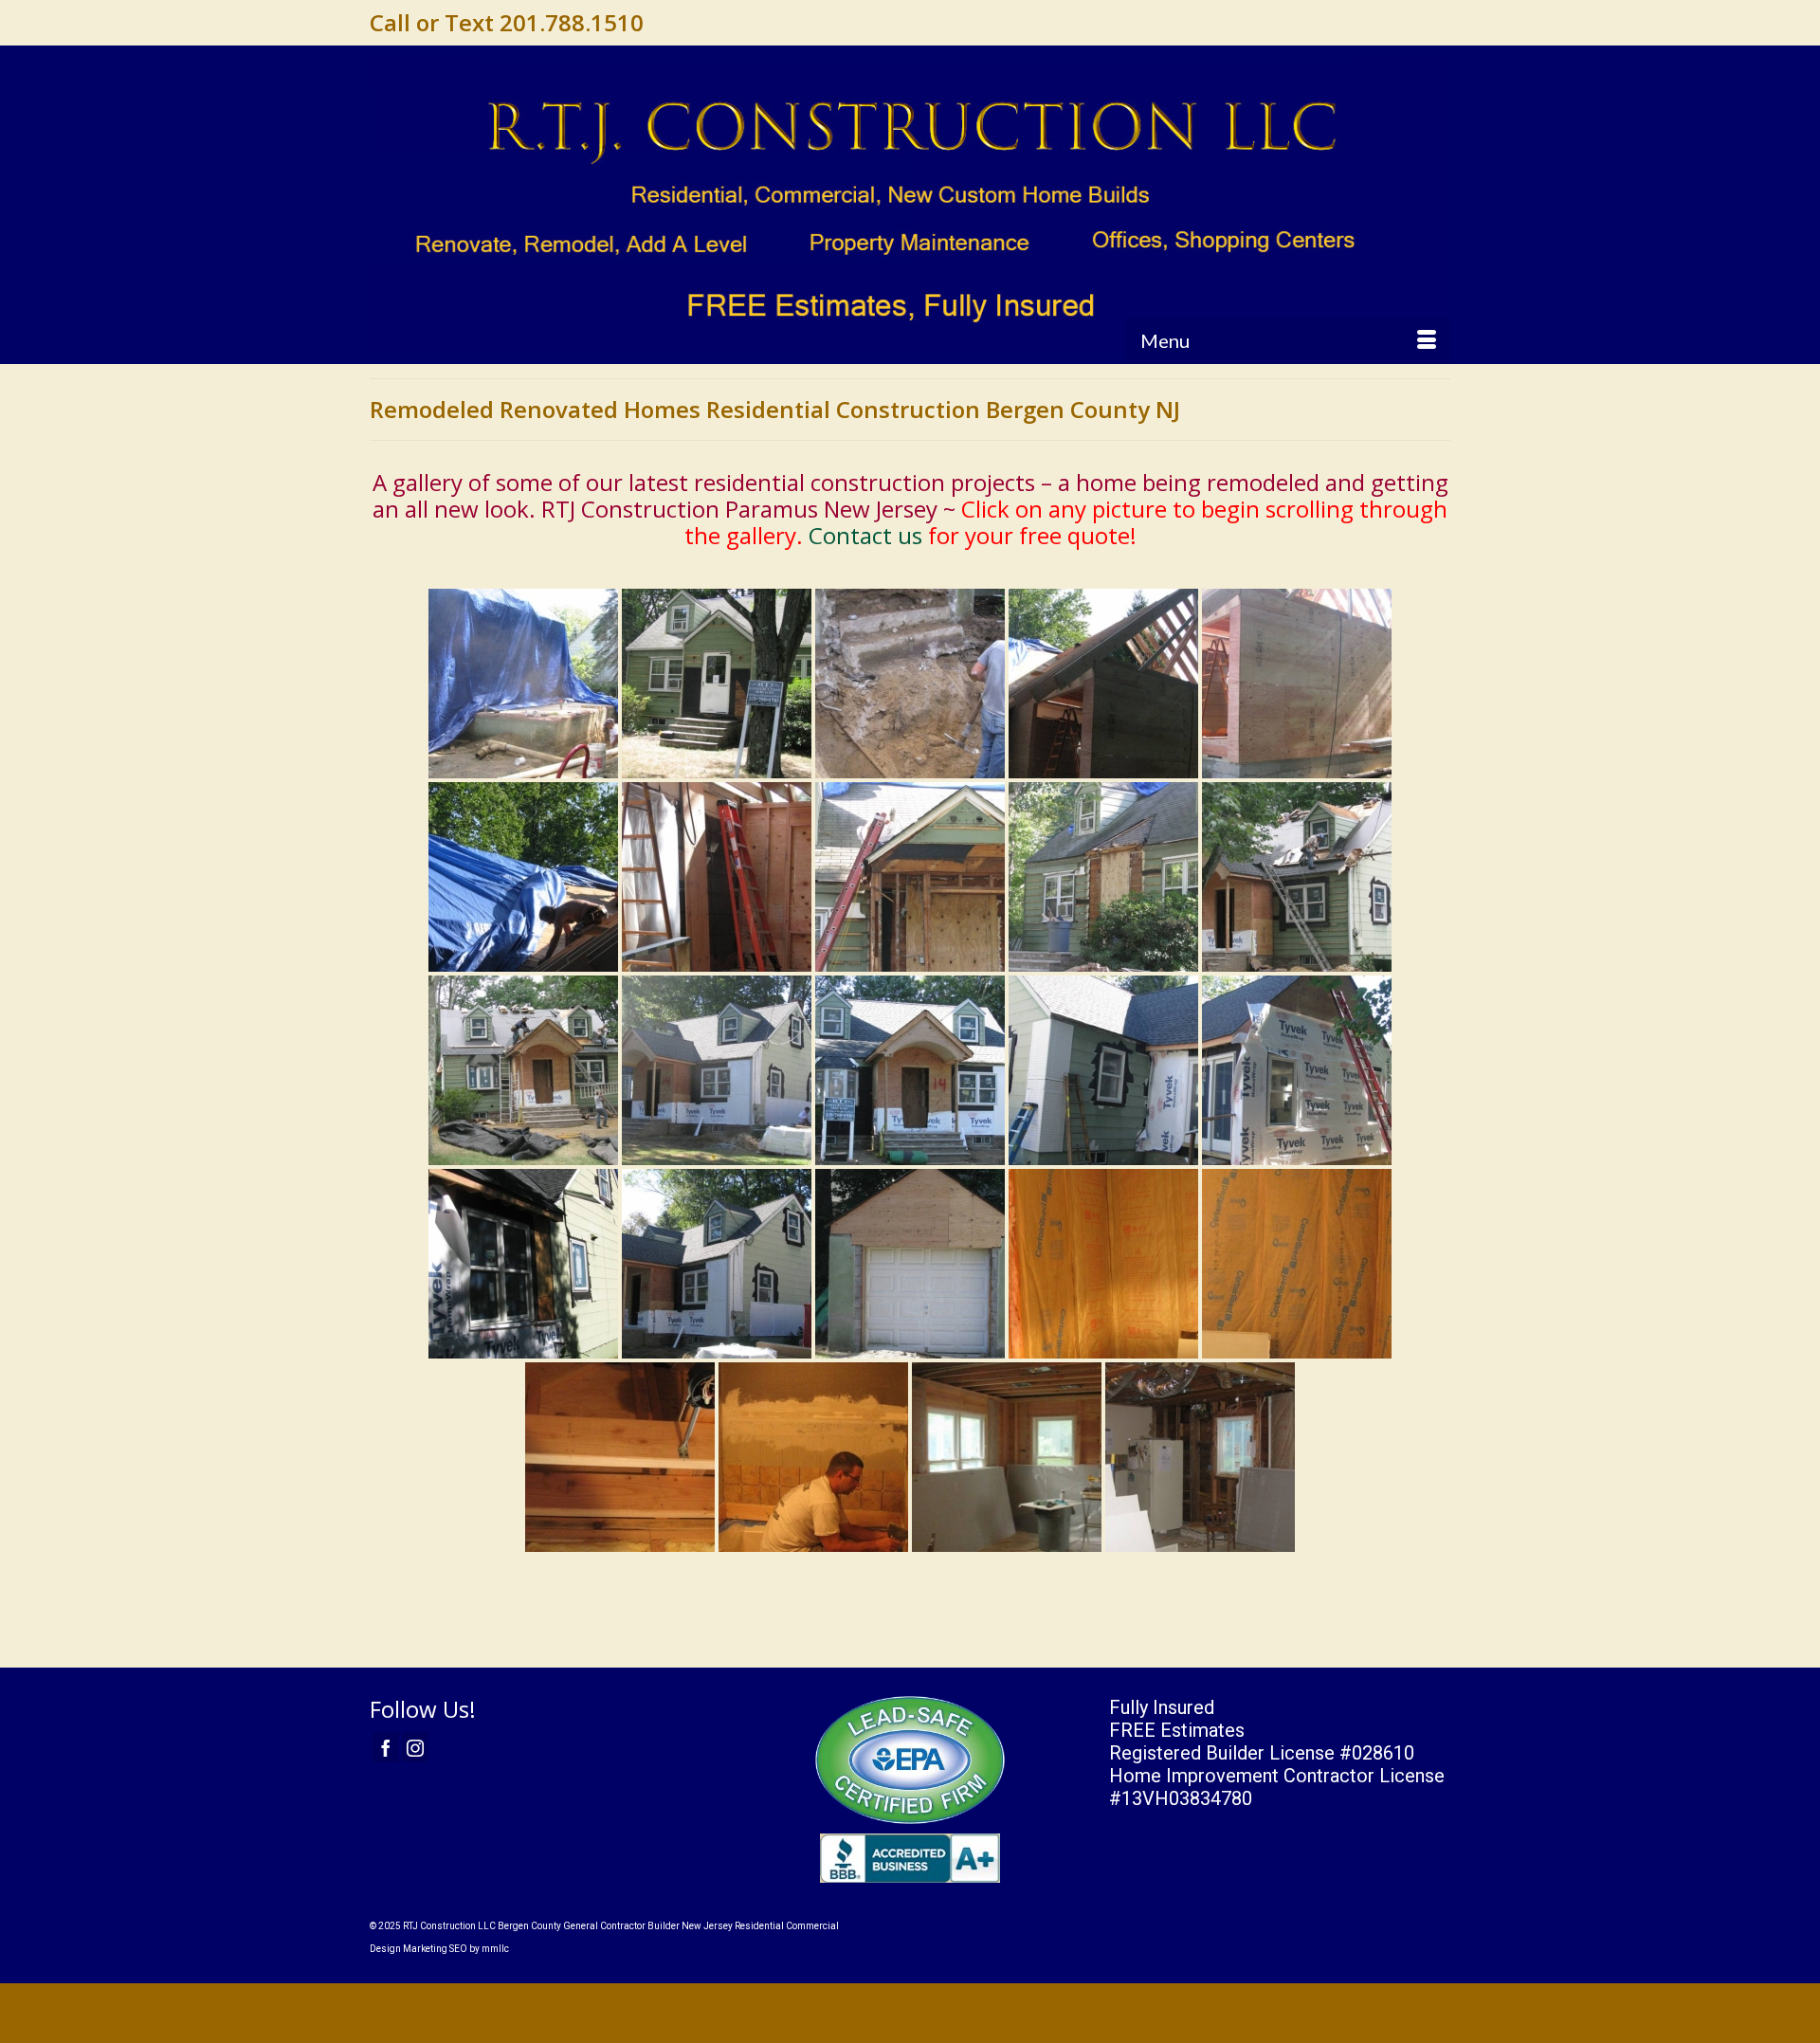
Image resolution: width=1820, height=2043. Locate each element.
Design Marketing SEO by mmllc (439, 1949)
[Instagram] (415, 1747)
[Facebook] (386, 1747)
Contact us (865, 535)
